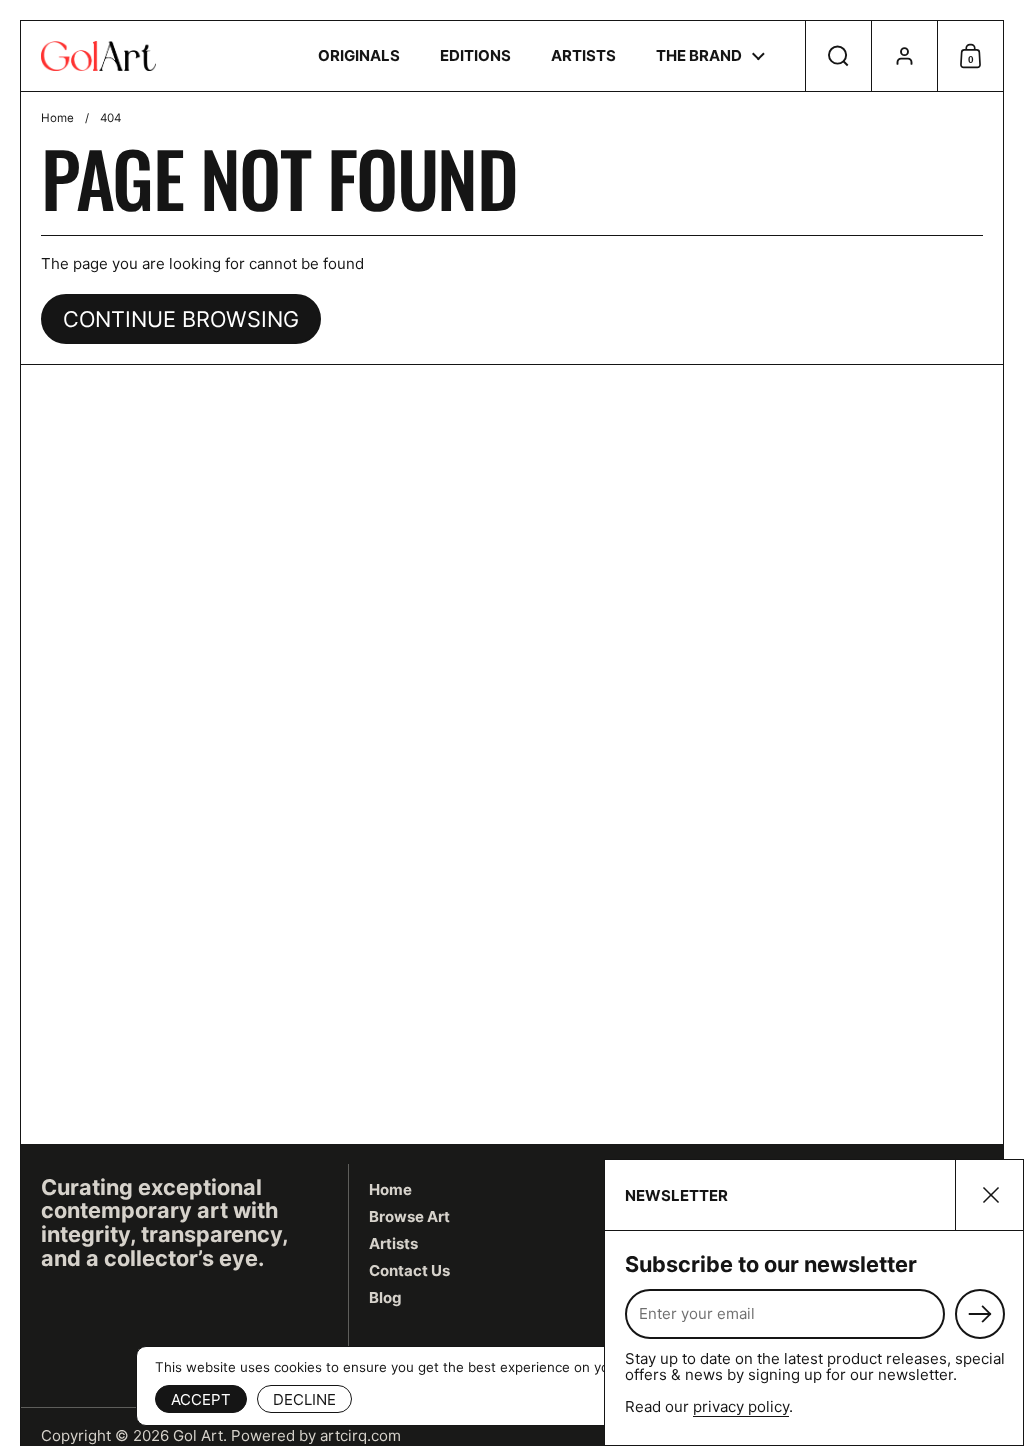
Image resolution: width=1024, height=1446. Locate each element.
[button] (838, 56)
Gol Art (198, 1435)
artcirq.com (360, 1435)
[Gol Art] (98, 56)
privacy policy (741, 1406)
